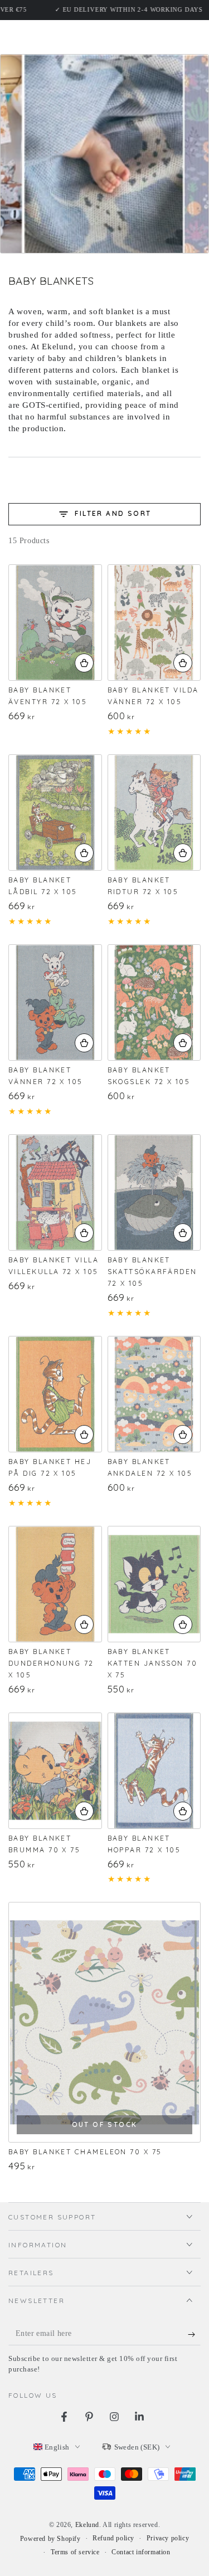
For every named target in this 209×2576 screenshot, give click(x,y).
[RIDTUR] (154, 813)
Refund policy (113, 2538)
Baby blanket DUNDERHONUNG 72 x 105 (51, 1663)
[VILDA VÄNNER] (154, 623)
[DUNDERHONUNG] (55, 1584)
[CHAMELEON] (104, 2022)
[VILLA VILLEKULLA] (55, 1192)
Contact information (141, 2552)
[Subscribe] (194, 2334)
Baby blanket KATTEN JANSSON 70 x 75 (153, 1663)
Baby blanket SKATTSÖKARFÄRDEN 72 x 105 (152, 1272)
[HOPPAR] (154, 1771)
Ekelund (87, 2525)
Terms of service (75, 2552)
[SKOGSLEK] (154, 1002)
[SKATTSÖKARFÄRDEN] (154, 1192)
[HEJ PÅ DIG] (55, 1394)
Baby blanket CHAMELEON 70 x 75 (85, 2152)
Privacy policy (168, 2538)
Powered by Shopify (50, 2539)
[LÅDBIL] (55, 813)
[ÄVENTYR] (55, 623)
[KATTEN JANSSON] (154, 1584)
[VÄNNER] (55, 1002)
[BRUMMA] (55, 1771)
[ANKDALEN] (154, 1394)
